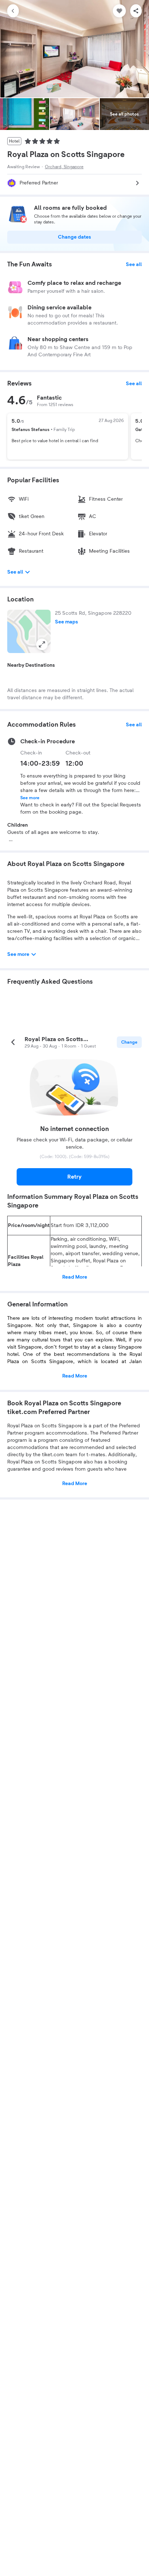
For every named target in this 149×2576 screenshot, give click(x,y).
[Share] (136, 11)
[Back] (13, 11)
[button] (29, 631)
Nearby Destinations (31, 665)
